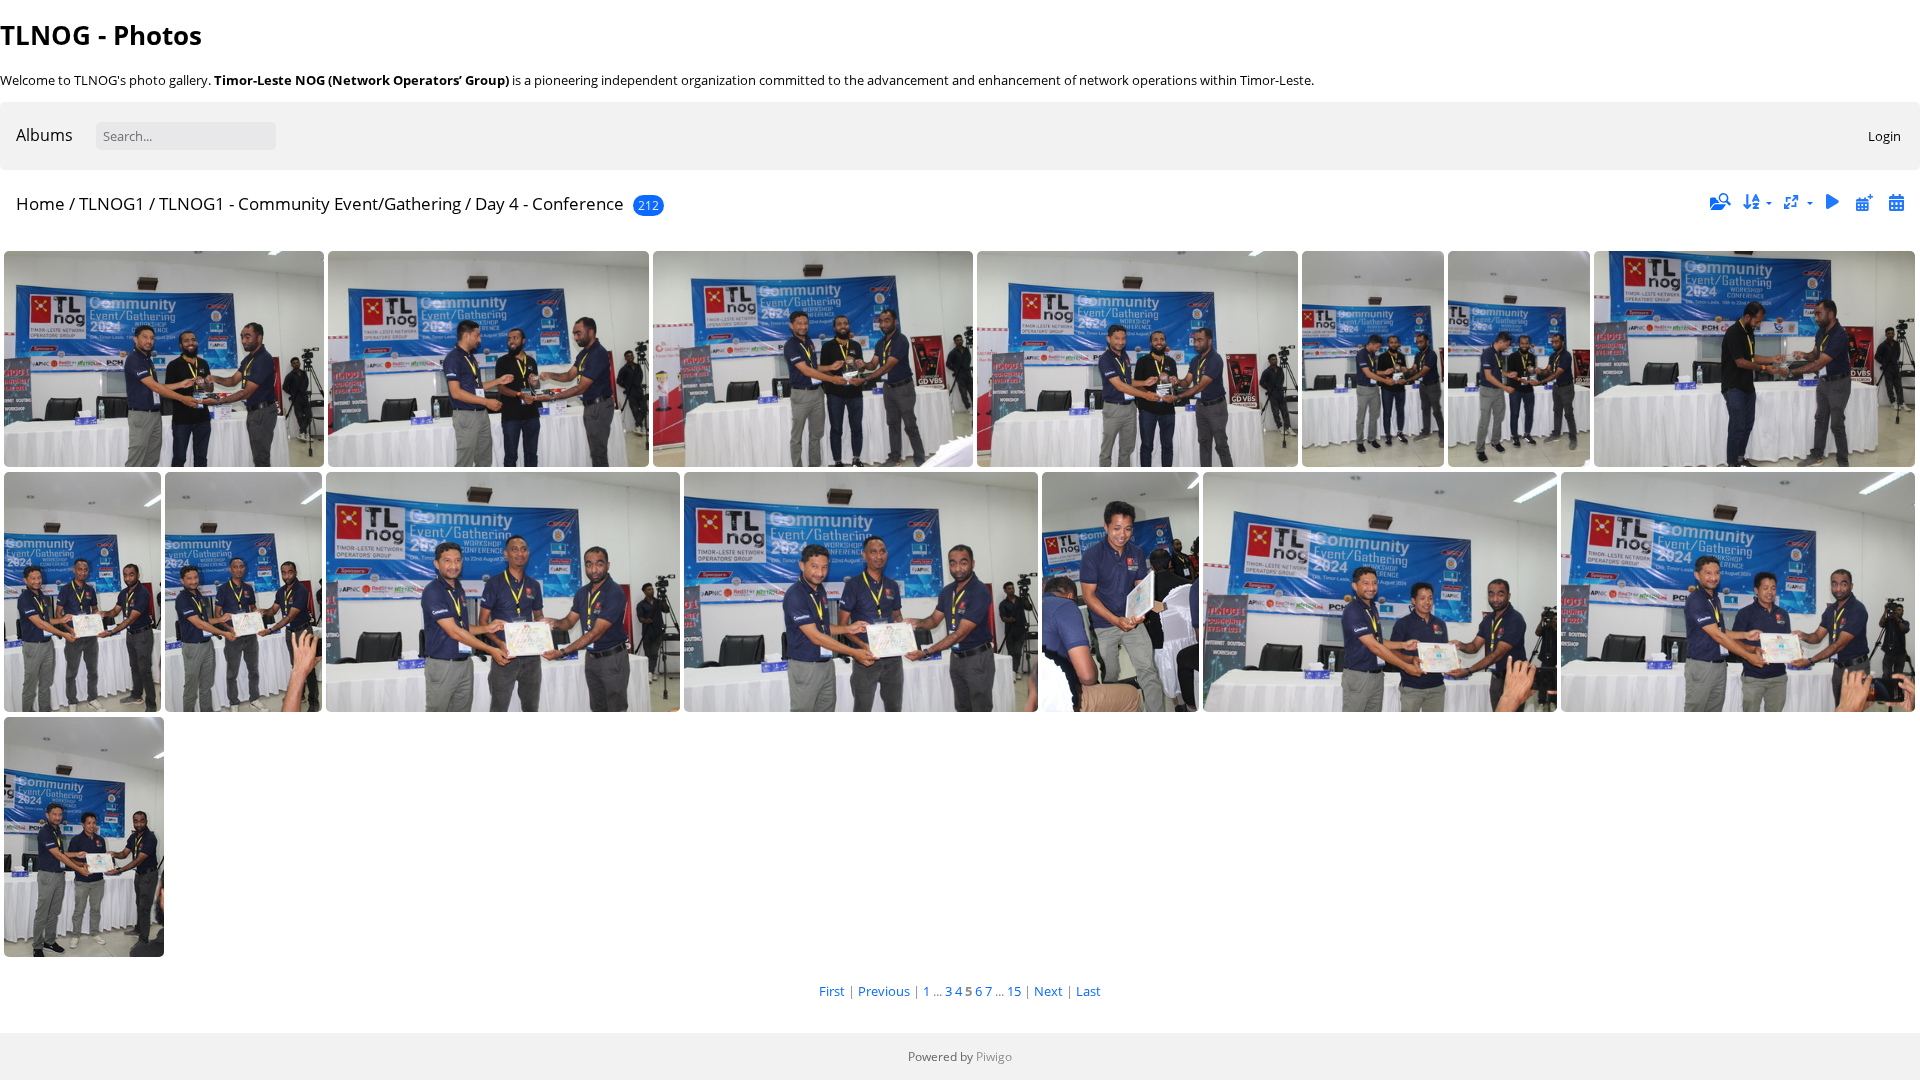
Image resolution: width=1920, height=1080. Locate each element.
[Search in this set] (1719, 202)
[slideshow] (1833, 202)
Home (40, 203)
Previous (884, 991)
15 (1014, 991)
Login (1884, 136)
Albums (44, 135)
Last (1088, 991)
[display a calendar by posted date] (1864, 202)
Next (1048, 991)
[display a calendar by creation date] (1896, 202)
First (832, 991)
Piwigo (994, 1056)
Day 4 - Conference (549, 203)
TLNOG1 (112, 203)
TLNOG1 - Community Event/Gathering (310, 203)
